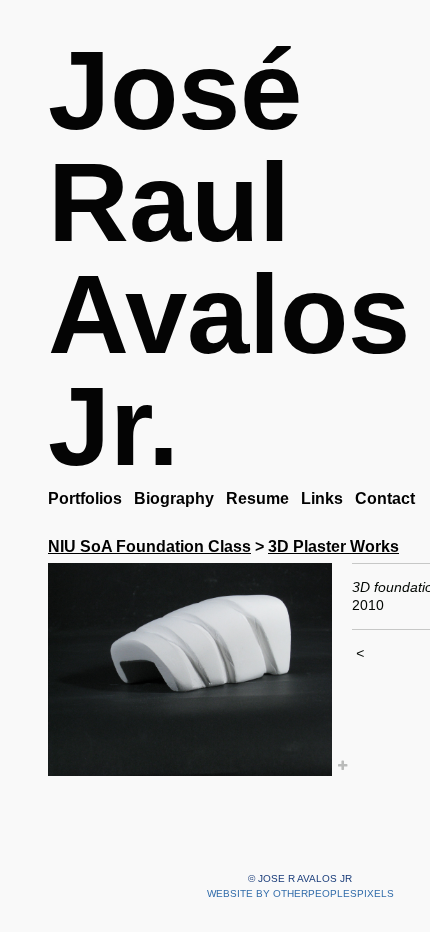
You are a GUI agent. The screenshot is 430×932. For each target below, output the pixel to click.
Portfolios (87, 498)
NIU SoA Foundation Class (149, 546)
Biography (178, 498)
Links (328, 498)
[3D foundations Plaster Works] (190, 669)
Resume (263, 498)
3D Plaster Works (337, 546)
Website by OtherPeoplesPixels (300, 893)
